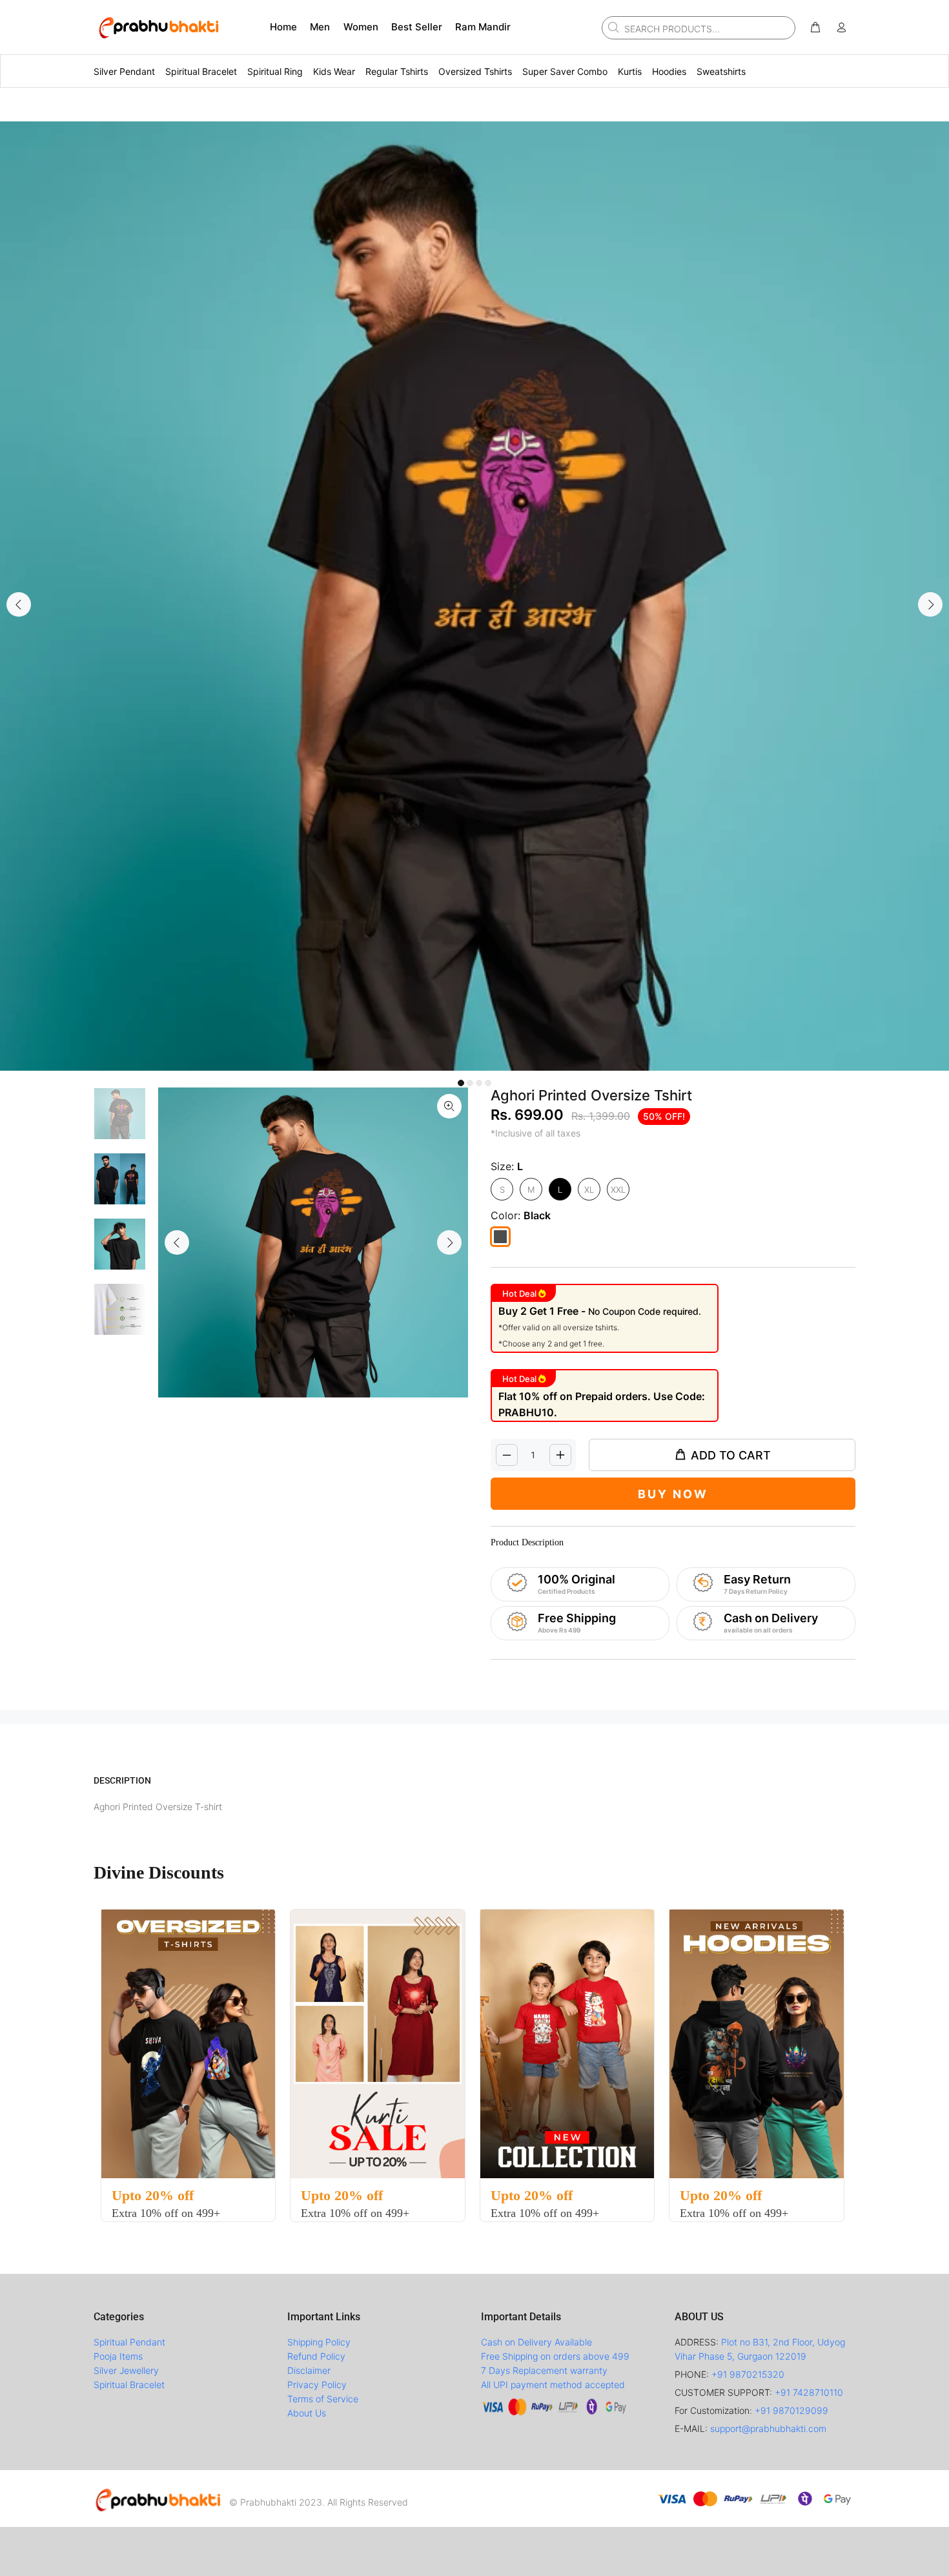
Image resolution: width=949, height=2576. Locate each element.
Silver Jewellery (126, 2370)
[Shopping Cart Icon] (815, 28)
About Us (307, 2413)
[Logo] (158, 2499)
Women (361, 27)
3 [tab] (479, 1083)
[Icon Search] (612, 27)
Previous (19, 604)
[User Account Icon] (841, 28)
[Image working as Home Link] (158, 27)
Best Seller (417, 27)
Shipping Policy (319, 2342)
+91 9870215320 (748, 2374)
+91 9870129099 (791, 2410)
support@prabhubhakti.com (768, 2428)
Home (283, 27)
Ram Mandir (483, 27)
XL (589, 1190)
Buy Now (673, 1494)
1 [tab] (461, 1083)
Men (320, 27)
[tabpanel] (474, 596)
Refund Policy (316, 2356)
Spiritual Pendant (129, 2342)
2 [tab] (470, 1083)
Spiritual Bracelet (129, 2385)
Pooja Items (118, 2356)
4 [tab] (488, 1083)
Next (930, 604)
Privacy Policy (317, 2385)
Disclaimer (309, 2370)
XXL (618, 1190)
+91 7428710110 (809, 2392)
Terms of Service (323, 2399)
